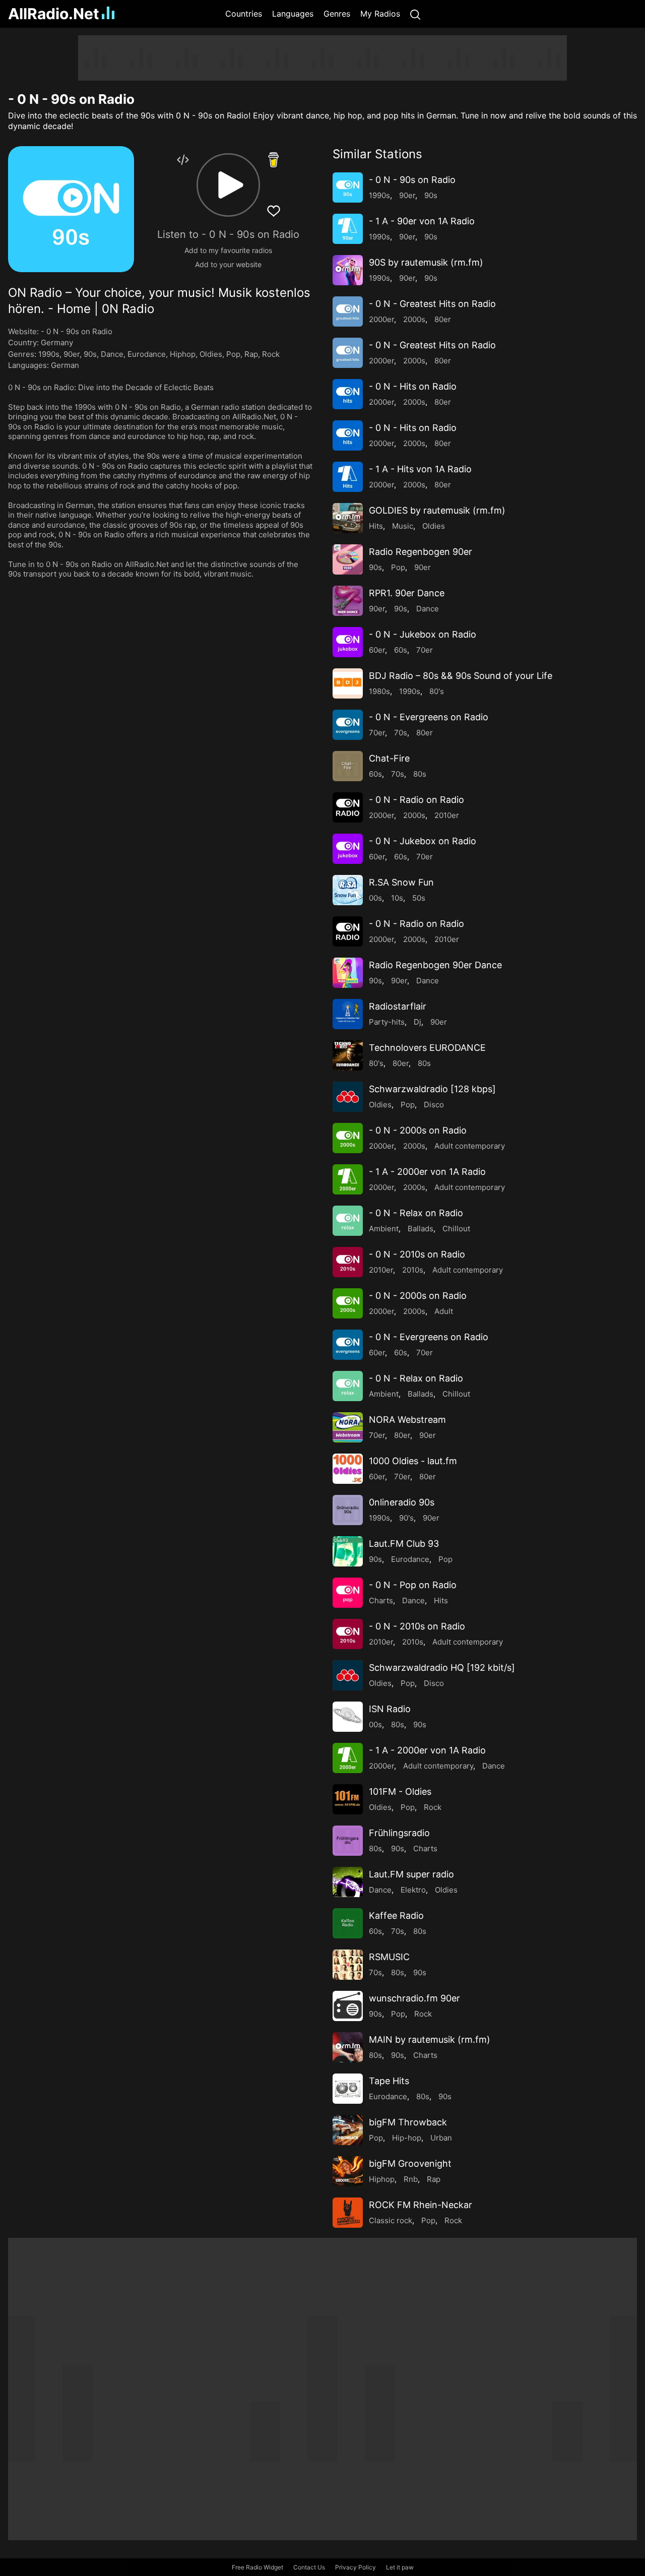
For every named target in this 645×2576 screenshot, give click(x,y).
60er (377, 650)
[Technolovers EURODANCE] (348, 1055)
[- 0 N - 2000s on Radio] (348, 1138)
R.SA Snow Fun (401, 882)
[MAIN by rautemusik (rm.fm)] (348, 2047)
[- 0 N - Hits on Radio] (348, 394)
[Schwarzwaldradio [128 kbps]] (348, 1097)
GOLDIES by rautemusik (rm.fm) (437, 510)
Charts (381, 1600)
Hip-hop (407, 2138)
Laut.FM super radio (411, 1874)
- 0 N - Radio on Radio (416, 800)
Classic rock (391, 2220)
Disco (434, 1105)
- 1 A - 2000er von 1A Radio (427, 1172)
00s (375, 898)
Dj (417, 1022)
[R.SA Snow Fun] (348, 890)
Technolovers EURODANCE (427, 1048)
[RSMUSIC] (348, 1965)
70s (401, 733)
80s (420, 774)
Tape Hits (389, 2081)
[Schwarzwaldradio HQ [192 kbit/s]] (348, 1675)
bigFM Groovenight (410, 2163)
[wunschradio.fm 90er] (348, 2006)
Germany (57, 342)
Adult (444, 1311)
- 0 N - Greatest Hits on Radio (432, 304)
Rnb (411, 2179)
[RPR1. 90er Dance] (348, 601)
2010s (413, 1270)
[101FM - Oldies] (348, 1799)
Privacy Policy (356, 2567)
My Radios (380, 14)
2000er (381, 319)
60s (401, 650)
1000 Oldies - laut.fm (413, 1461)
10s (397, 898)
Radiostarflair (398, 1006)
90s (90, 354)
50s (419, 898)
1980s (379, 691)
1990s (49, 354)
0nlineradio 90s (402, 1502)
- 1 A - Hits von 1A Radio (420, 469)
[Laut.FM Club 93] (348, 1551)
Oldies (211, 354)
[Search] (415, 14)
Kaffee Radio (396, 1915)
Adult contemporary (470, 1146)
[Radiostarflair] (348, 1014)
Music (403, 526)
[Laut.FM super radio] (348, 1882)
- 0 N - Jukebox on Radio (423, 634)
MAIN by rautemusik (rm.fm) (430, 2039)
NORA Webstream (407, 1420)
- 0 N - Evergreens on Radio (429, 717)
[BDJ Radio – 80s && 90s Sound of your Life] (348, 683)
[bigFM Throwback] (348, 2130)
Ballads (421, 1229)
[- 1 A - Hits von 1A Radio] (348, 477)
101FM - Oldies (400, 1792)
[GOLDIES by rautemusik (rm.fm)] (348, 518)
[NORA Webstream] (348, 1427)
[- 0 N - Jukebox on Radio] (348, 642)
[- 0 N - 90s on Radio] (348, 187)
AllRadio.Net (54, 14)
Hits (376, 526)
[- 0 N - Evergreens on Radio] (348, 725)
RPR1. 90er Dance (407, 593)
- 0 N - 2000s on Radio (418, 1130)
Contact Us (309, 2567)
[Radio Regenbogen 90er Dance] (348, 973)
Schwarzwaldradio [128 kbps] (432, 1089)
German (65, 365)
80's (437, 691)
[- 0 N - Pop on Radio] (348, 1593)
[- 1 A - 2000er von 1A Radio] (348, 1179)
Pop (233, 354)
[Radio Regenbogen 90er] (348, 559)
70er (425, 650)
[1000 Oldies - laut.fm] (348, 1469)
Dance (112, 354)
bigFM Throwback (408, 2122)
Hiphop (183, 354)
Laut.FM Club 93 (404, 1544)
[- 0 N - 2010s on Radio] (348, 1262)
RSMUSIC (389, 1957)
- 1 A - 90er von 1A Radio (422, 221)
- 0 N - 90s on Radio (412, 180)
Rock (271, 354)
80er (443, 319)
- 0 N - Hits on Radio (413, 386)
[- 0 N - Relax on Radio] (348, 1221)
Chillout (456, 1229)
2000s (414, 319)
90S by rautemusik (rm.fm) (426, 262)
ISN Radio (390, 1709)
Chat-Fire (389, 758)
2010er (447, 815)
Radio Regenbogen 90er (421, 552)
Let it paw (400, 2567)
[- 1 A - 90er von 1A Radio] (348, 229)
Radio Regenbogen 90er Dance (435, 965)
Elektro (413, 1890)
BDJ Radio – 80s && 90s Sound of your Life (461, 676)
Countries (244, 14)
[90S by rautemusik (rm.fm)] (348, 270)
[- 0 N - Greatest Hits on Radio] (348, 311)
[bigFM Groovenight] (348, 2171)
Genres (337, 14)
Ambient (384, 1229)
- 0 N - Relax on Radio (416, 1213)
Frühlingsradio (399, 1833)
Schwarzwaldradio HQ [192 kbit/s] (442, 1668)
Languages (293, 14)
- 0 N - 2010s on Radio (417, 1254)
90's (406, 1518)
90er (72, 354)
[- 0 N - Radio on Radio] (348, 807)
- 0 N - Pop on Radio (413, 1585)
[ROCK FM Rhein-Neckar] (348, 2213)
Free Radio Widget (257, 2567)
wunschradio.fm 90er (414, 1998)
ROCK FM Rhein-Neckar (421, 2205)
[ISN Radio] (348, 1717)
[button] (228, 185)
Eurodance (147, 354)
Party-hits (387, 1022)
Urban (441, 2138)
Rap (251, 354)
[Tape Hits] (348, 2089)
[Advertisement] (322, 58)
